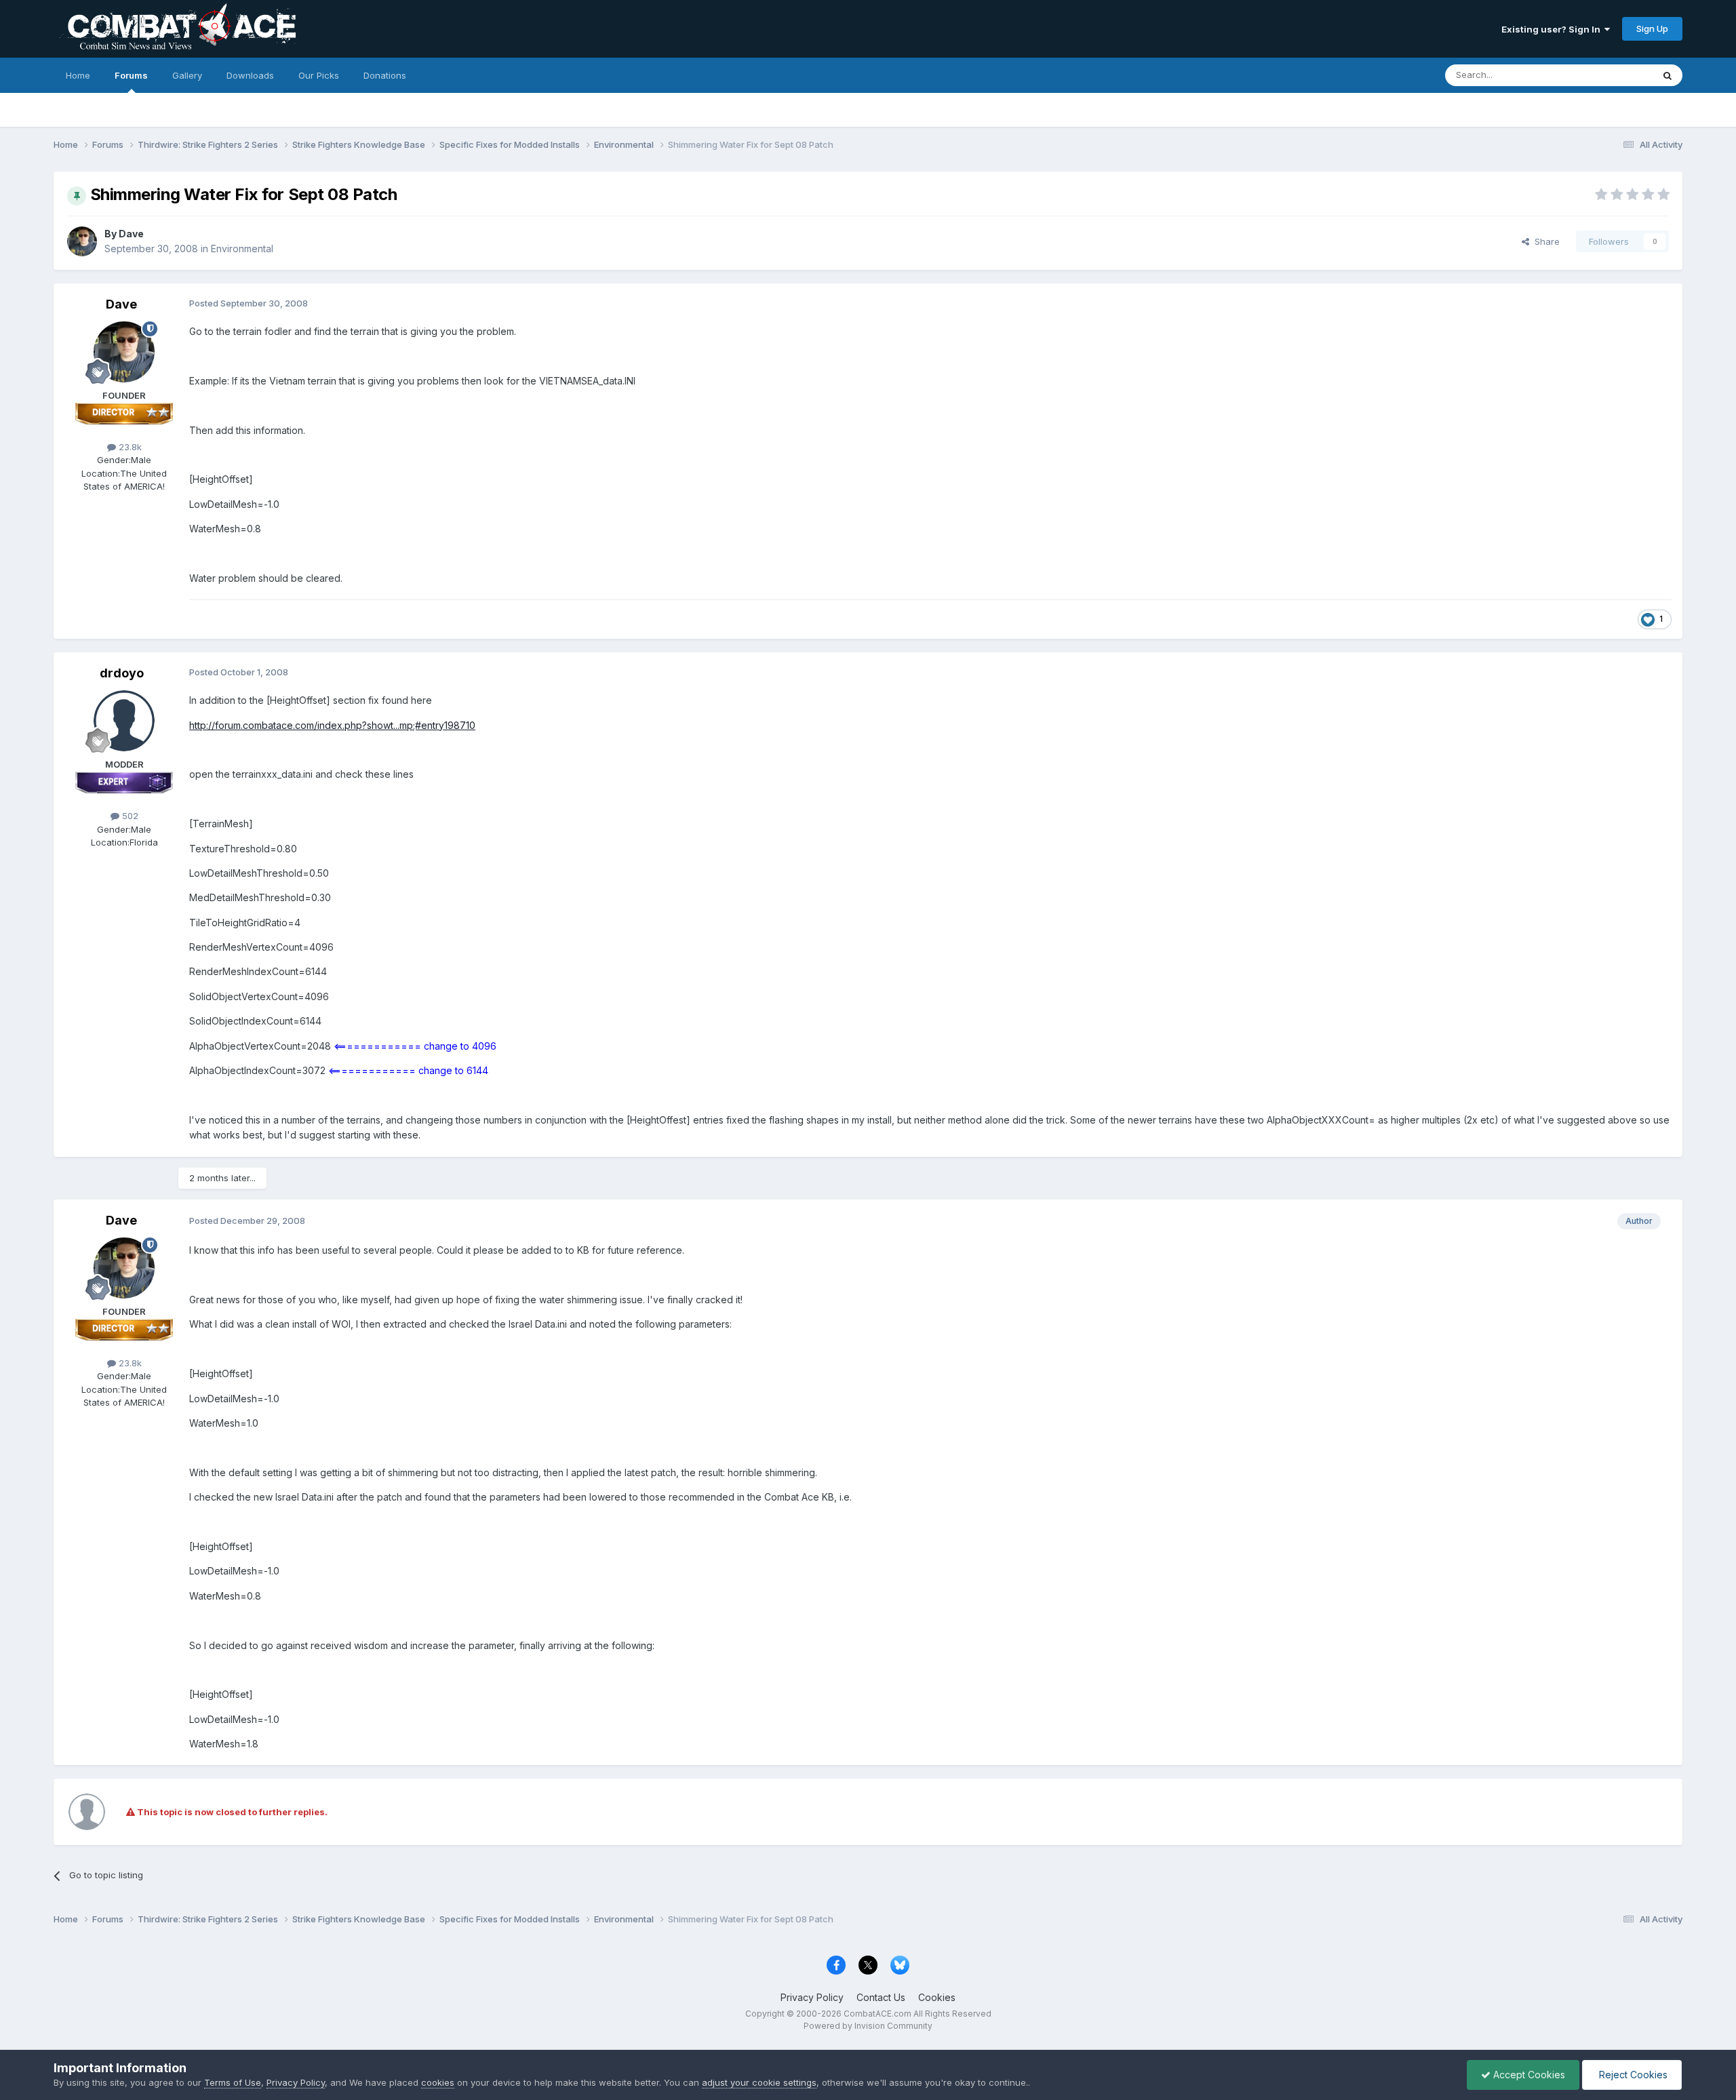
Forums (131, 75)
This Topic (1613, 75)
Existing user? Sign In (1553, 29)
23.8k (129, 447)
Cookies (937, 1997)
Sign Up (1652, 28)
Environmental (242, 249)
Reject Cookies (1632, 2075)
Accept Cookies (1528, 2075)
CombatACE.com (877, 2014)
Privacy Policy (812, 1997)
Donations (385, 75)
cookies (438, 2082)
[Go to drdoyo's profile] (124, 721)
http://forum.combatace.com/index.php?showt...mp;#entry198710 (332, 725)
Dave (131, 234)
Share (1544, 241)
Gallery (187, 75)
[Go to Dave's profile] (82, 241)
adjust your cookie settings (759, 2082)
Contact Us (881, 1997)
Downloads (250, 75)
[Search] (1668, 75)
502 (129, 816)
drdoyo (122, 673)
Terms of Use (233, 2082)
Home (78, 75)
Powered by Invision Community (868, 2026)
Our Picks (319, 75)
